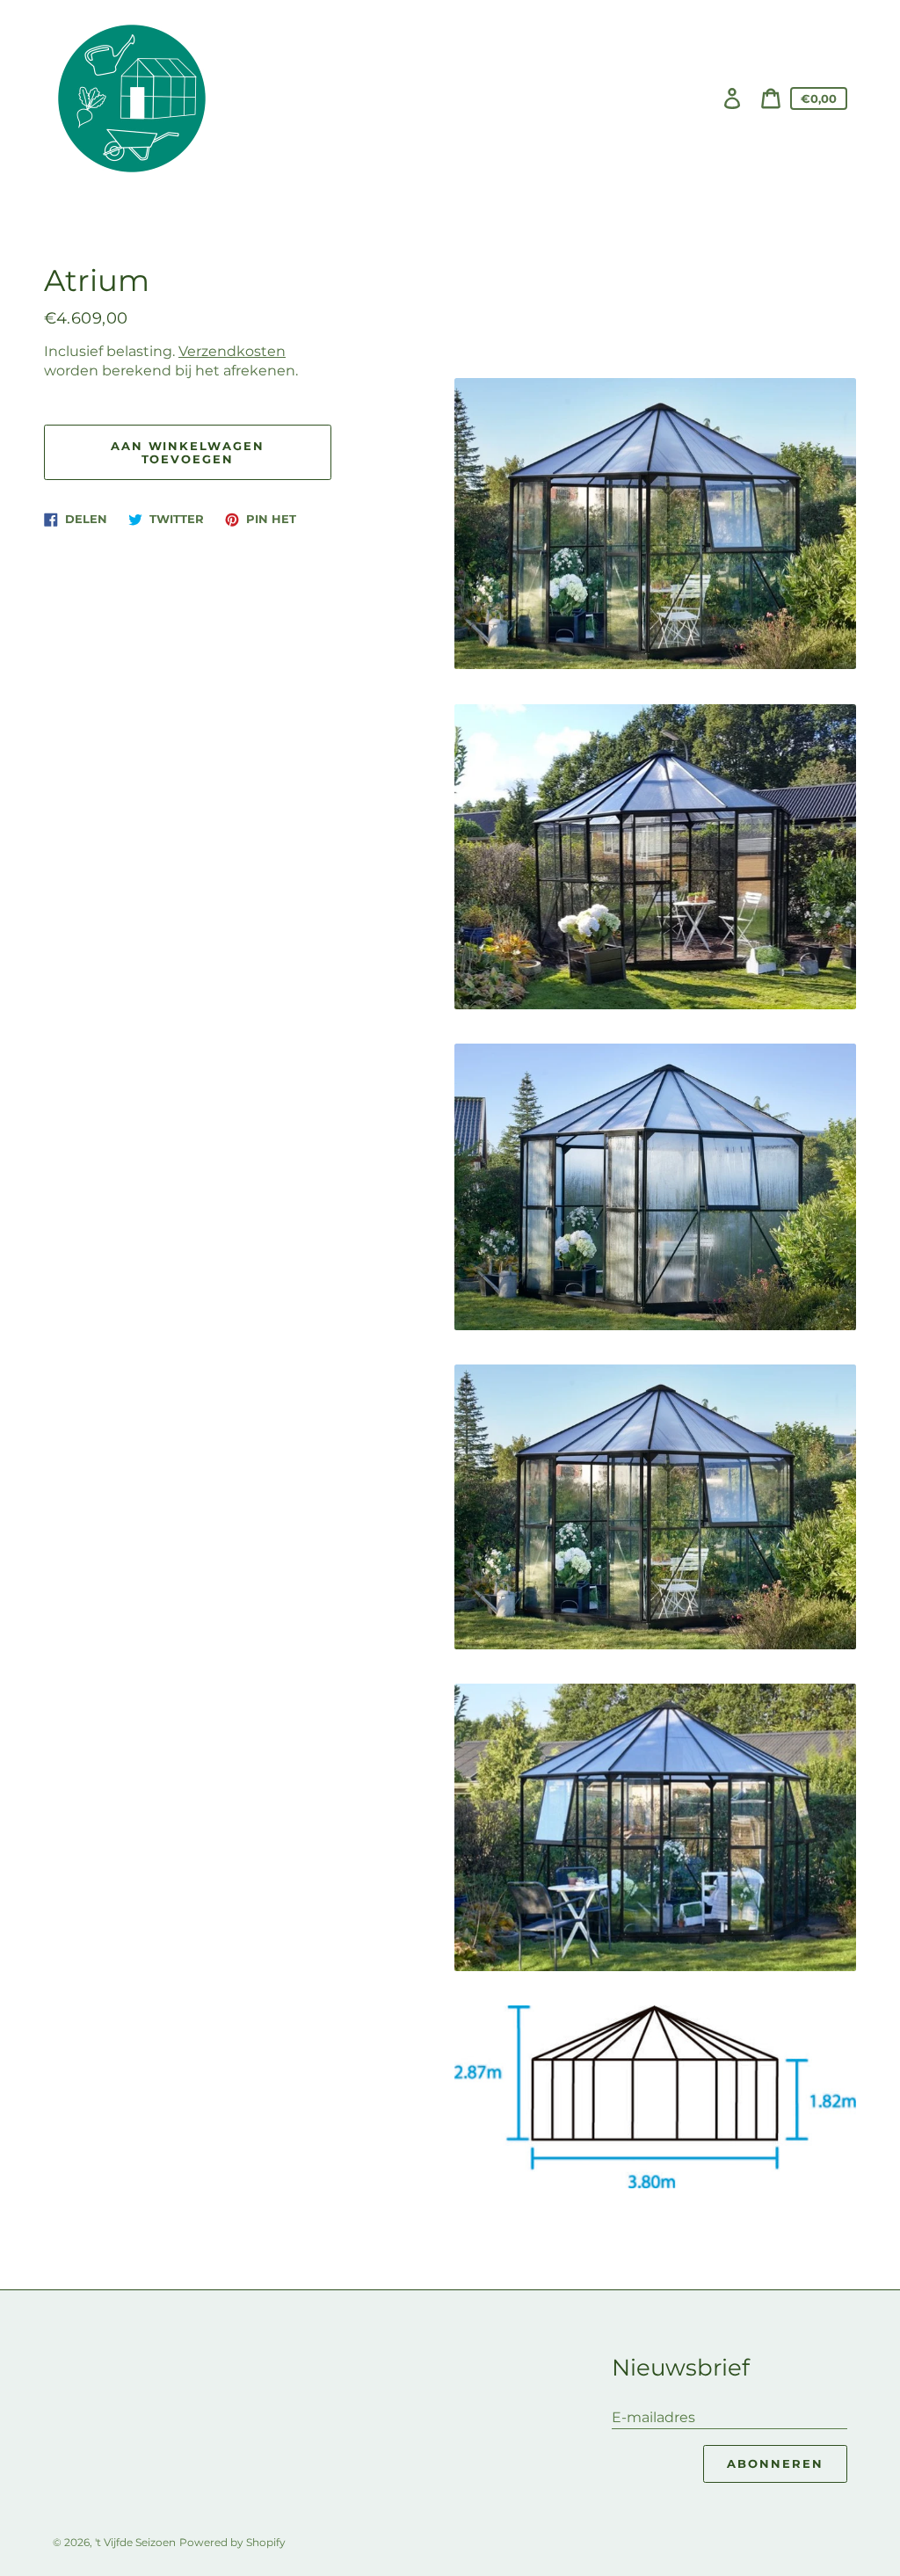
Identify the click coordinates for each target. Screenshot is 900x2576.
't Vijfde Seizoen (135, 2542)
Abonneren (775, 2463)
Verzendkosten (232, 351)
